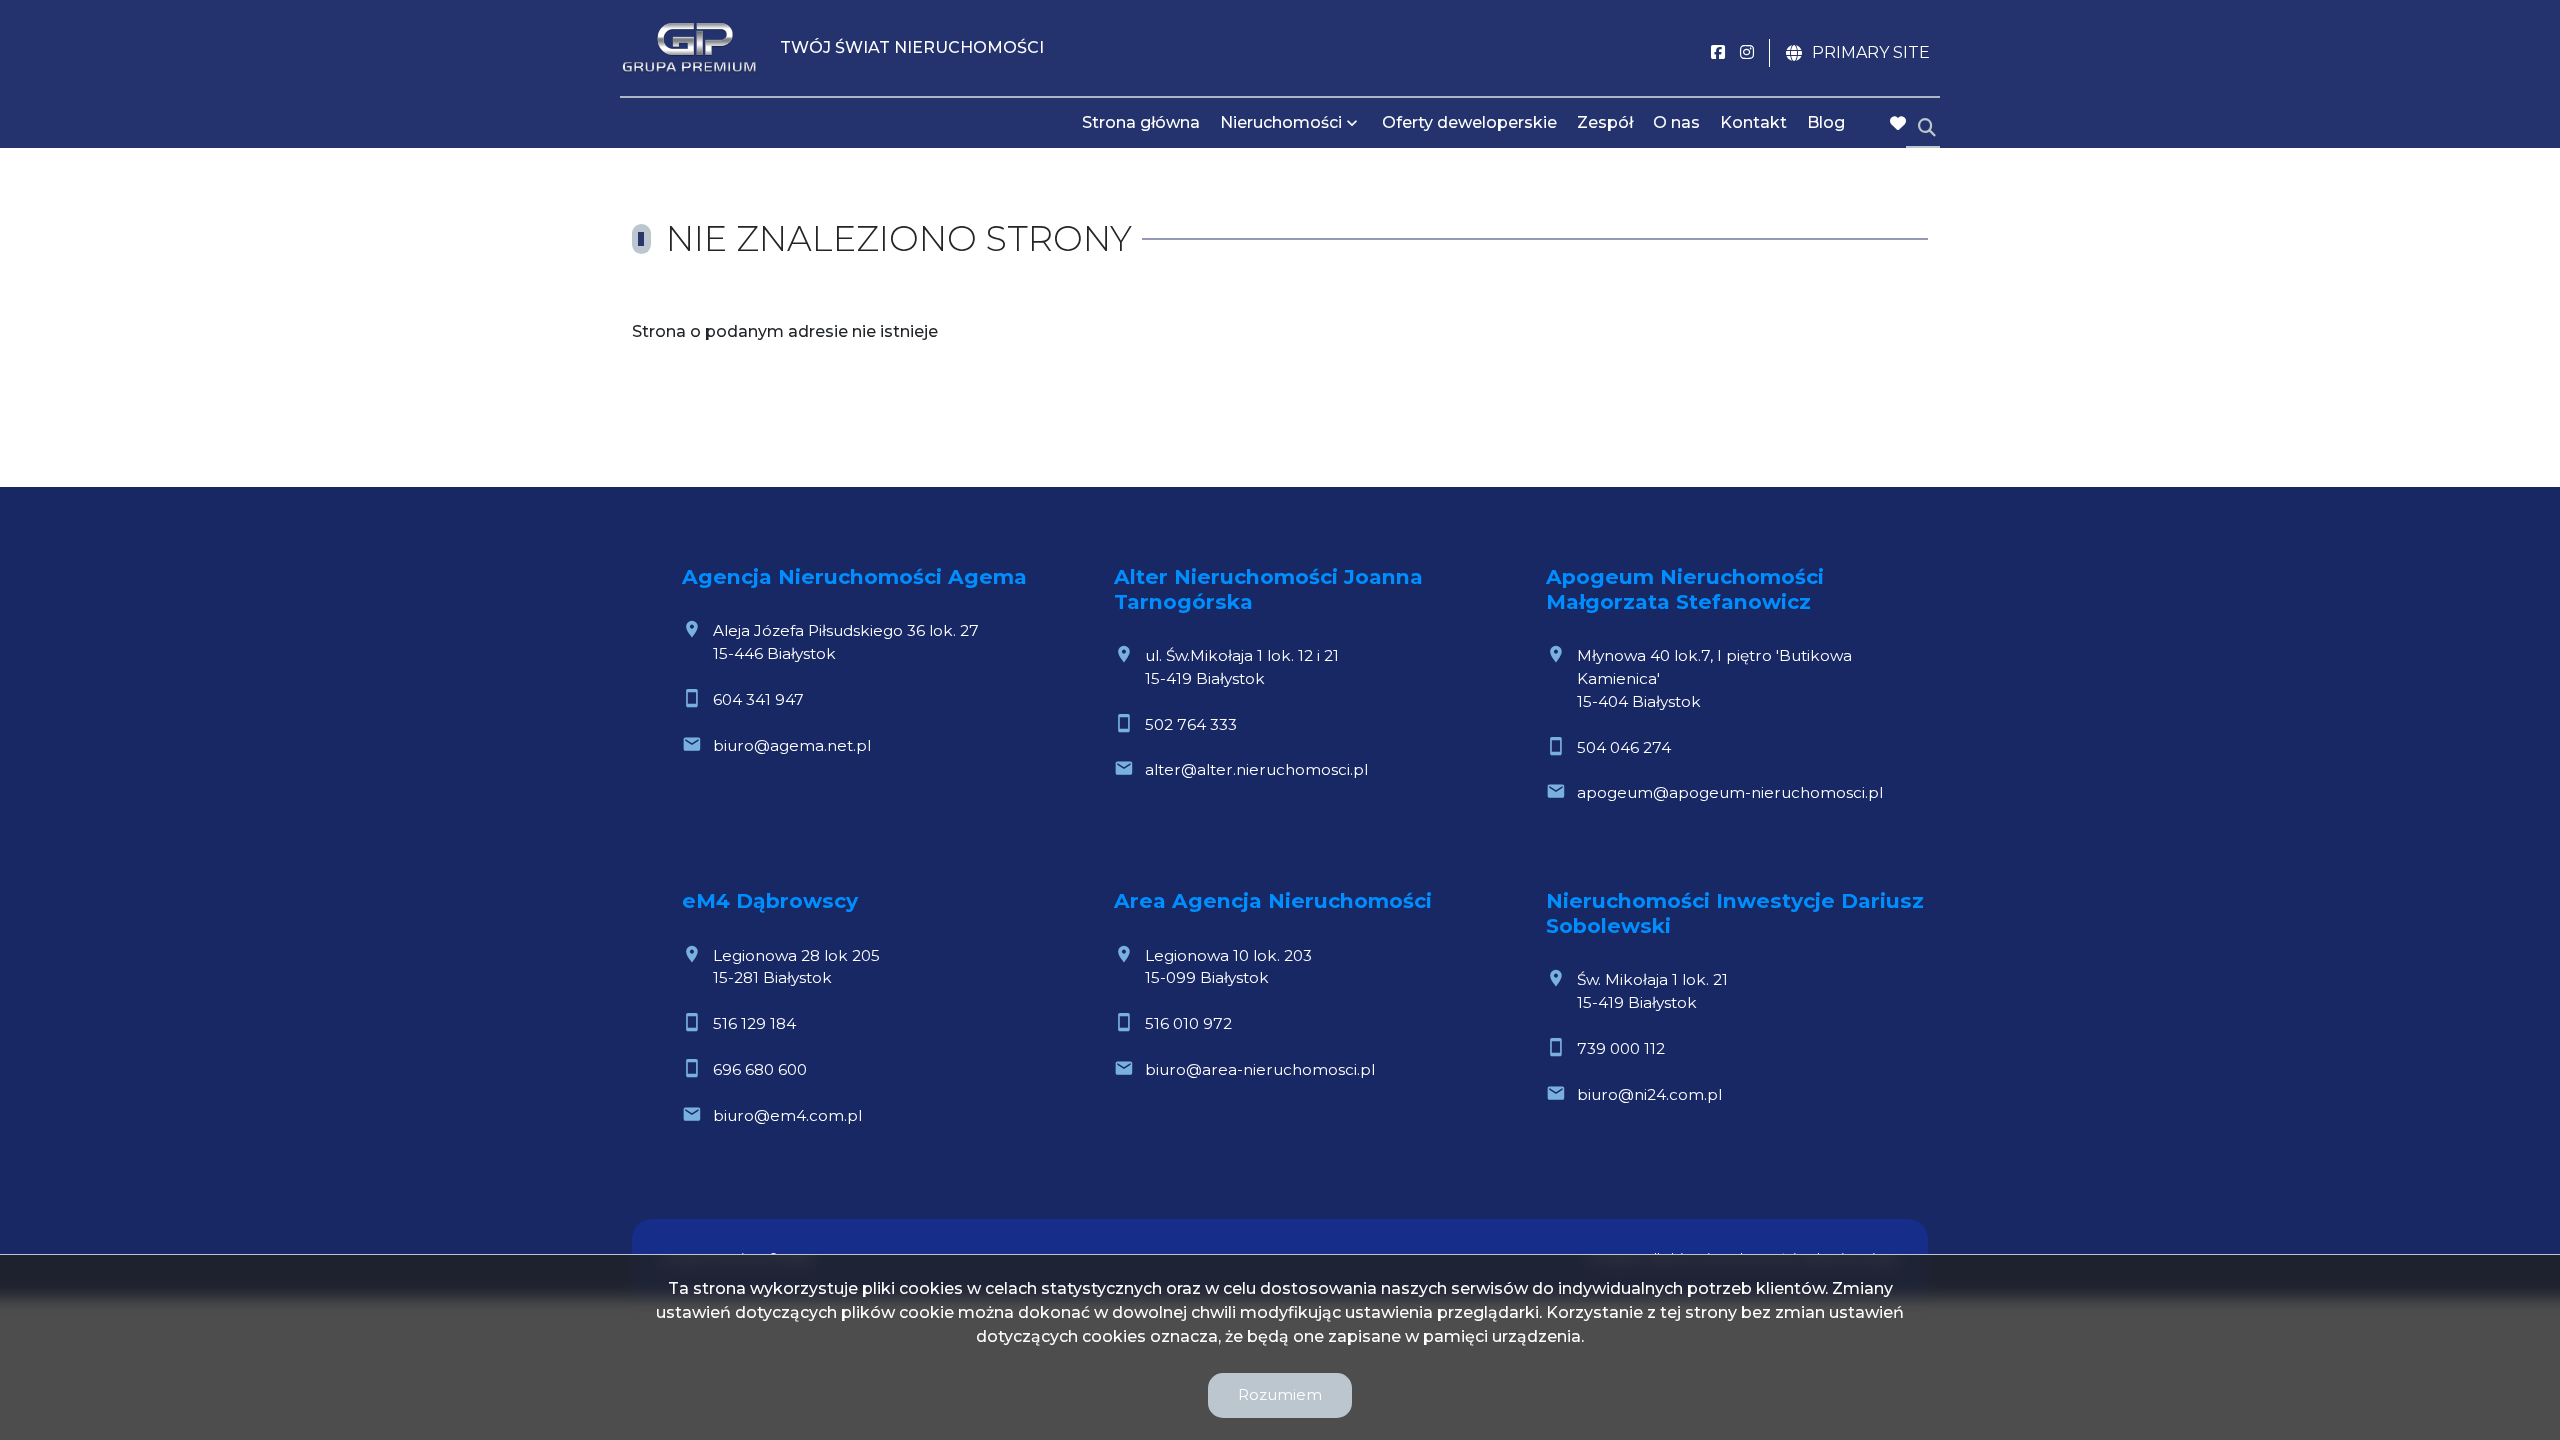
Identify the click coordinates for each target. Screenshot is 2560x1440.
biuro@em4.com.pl (787, 1115)
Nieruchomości (1281, 122)
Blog (1826, 122)
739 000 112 (1621, 1048)
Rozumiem (1280, 1394)
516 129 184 (754, 1023)
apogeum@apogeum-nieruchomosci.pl (1730, 792)
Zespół (1605, 122)
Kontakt (1753, 122)
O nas (1676, 122)
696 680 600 (760, 1069)
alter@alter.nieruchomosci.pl (1256, 769)
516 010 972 (1188, 1023)
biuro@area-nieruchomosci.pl (1260, 1069)
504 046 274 (1624, 747)
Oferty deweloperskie (1469, 122)
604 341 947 (758, 699)
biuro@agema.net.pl (792, 745)
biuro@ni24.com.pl (1649, 1094)
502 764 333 (1191, 724)
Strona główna (1141, 122)
